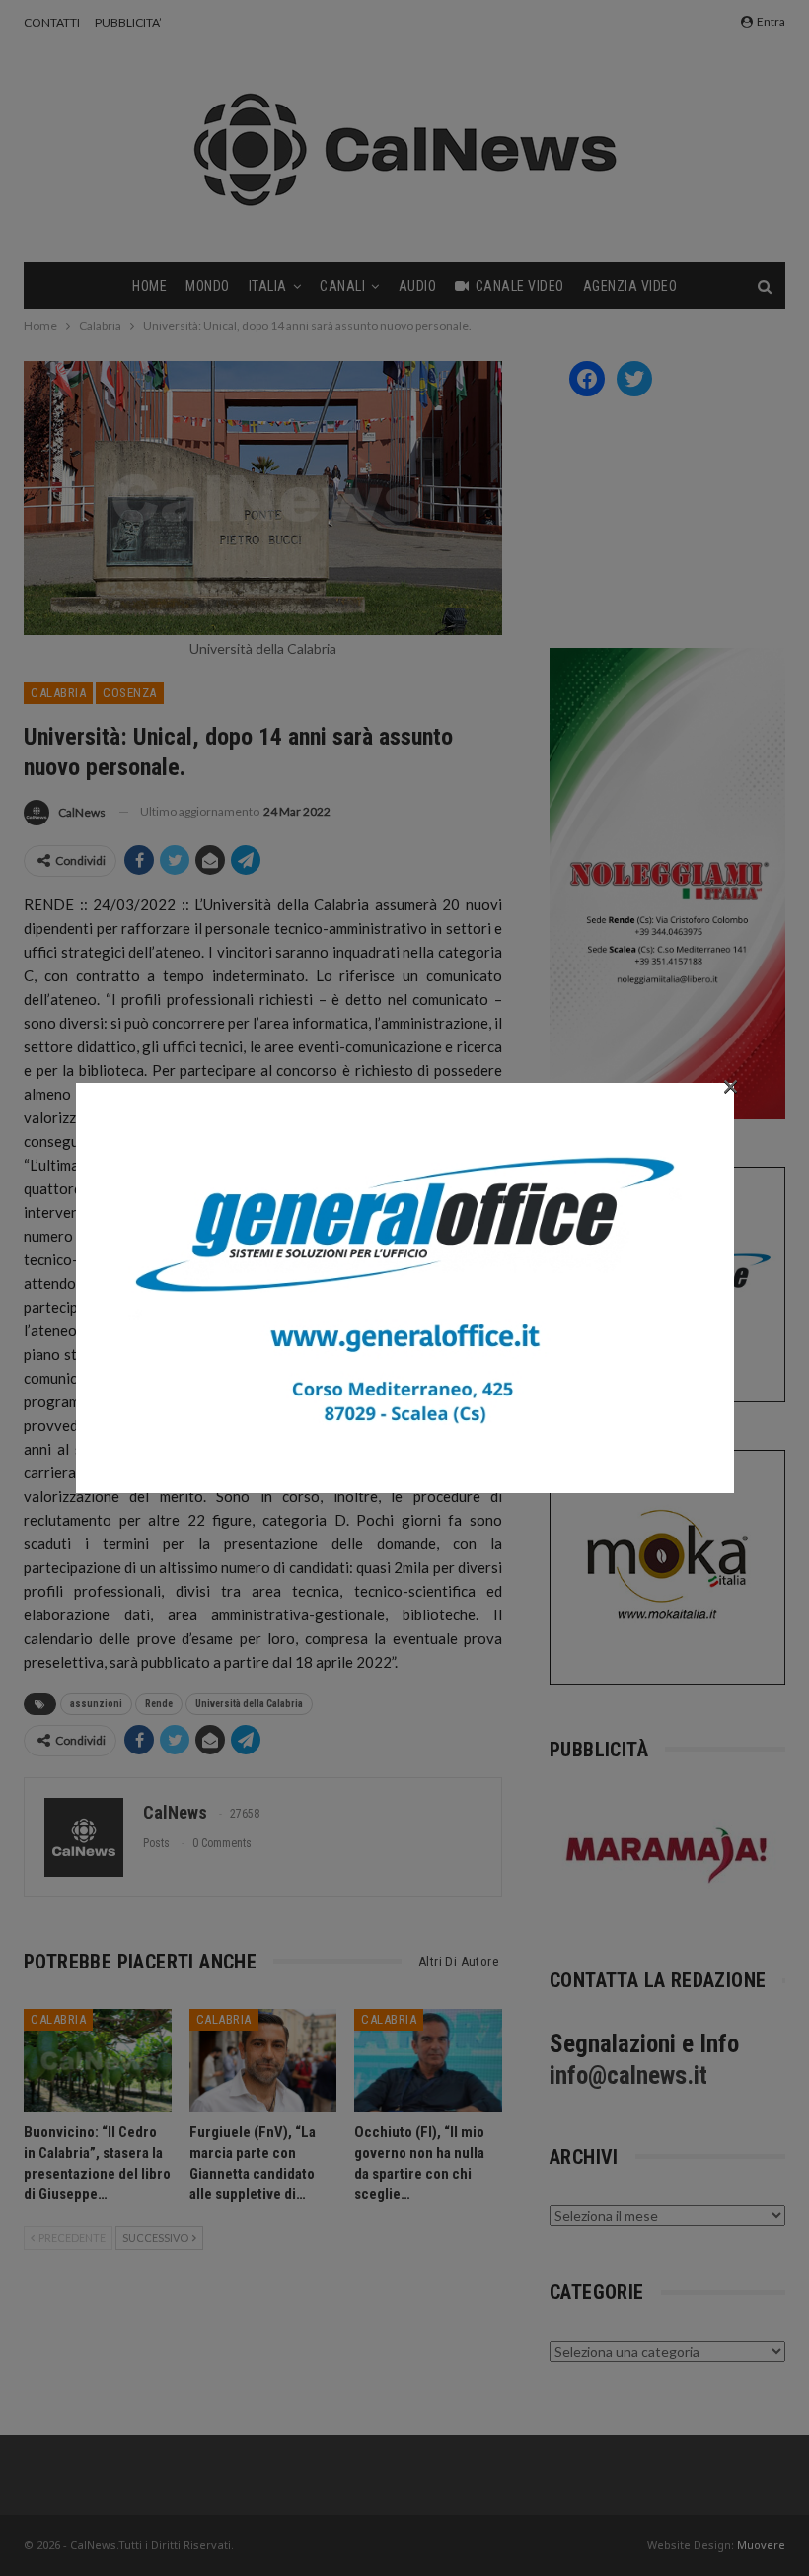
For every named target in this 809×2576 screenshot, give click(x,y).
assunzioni (96, 1704)
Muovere (761, 2545)
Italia (268, 286)
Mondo (208, 286)
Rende (159, 1704)
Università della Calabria (249, 1704)
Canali (342, 286)
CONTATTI (52, 22)
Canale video (520, 286)
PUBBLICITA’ (128, 22)
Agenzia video (630, 286)
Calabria (58, 693)
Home (149, 286)
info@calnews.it (628, 2075)
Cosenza (130, 693)
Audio (418, 286)
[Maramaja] (667, 1855)
